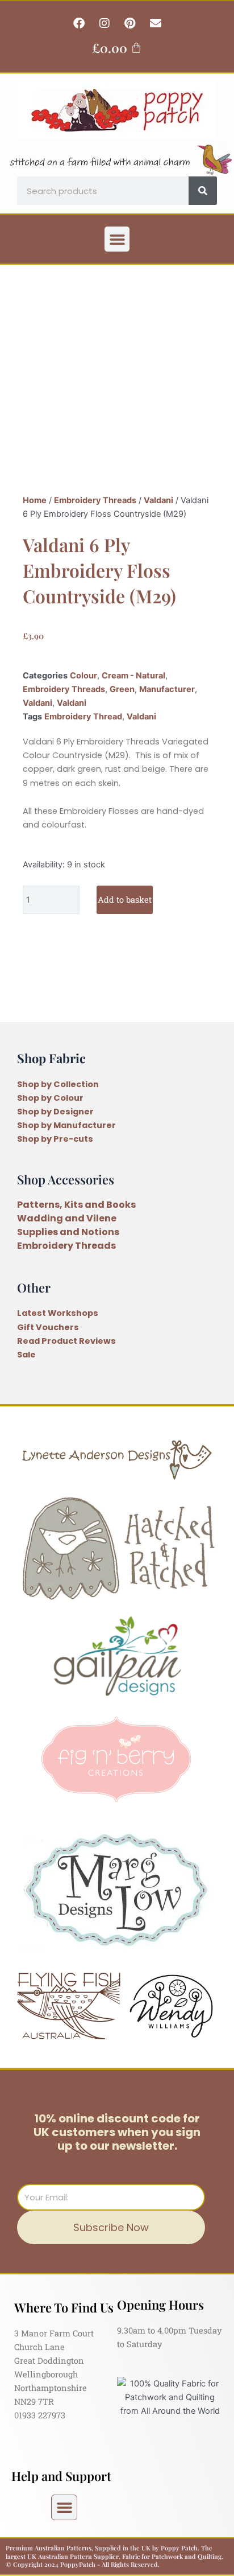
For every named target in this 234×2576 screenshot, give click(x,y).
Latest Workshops (58, 1313)
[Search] (203, 191)
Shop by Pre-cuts (55, 1139)
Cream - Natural (133, 676)
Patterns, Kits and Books (76, 1205)
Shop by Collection (58, 1084)
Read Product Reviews (66, 1341)
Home (35, 500)
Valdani (158, 500)
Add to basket (125, 900)
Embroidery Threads (95, 500)
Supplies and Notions (68, 1232)
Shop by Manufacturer (66, 1125)
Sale (26, 1355)
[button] (117, 239)
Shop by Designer (55, 1112)
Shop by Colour (50, 1098)
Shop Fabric (51, 1058)
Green (122, 689)
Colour (83, 676)
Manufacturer (167, 689)
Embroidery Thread (83, 717)
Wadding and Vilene (67, 1218)
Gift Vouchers (48, 1327)
